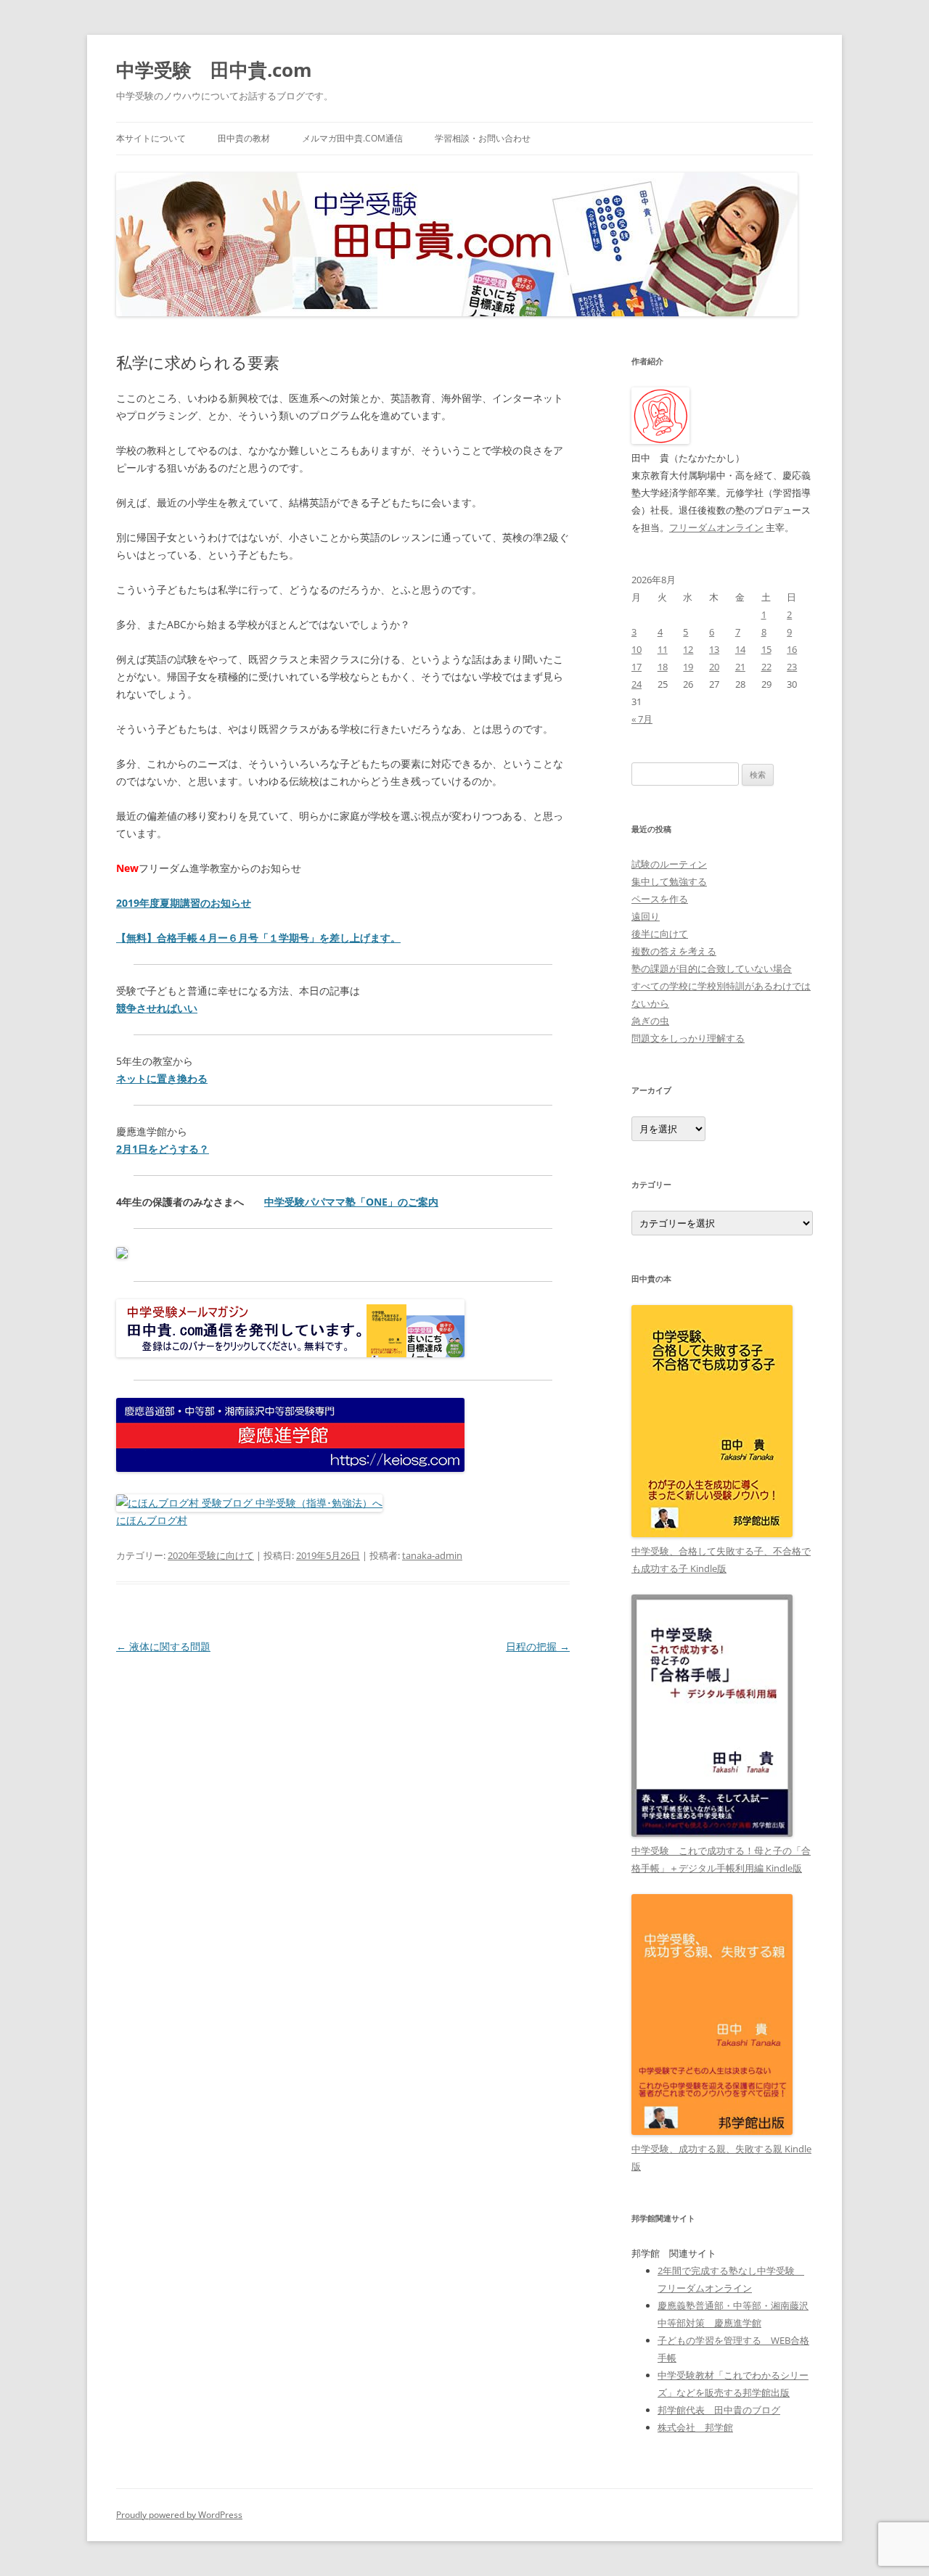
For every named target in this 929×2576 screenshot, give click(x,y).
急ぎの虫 (650, 1021)
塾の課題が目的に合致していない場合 (712, 968)
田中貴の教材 (244, 138)
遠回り (646, 916)
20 (714, 667)
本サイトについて (151, 138)
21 (740, 667)
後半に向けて (660, 934)
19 (688, 667)
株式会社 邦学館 (695, 2427)
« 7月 (642, 719)
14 (740, 649)
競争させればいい (157, 1008)
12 (688, 649)
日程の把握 (538, 1646)
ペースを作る (660, 899)
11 (663, 649)
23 (792, 667)
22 (766, 667)
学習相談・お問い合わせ (483, 138)
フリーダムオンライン (716, 527)
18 (663, 667)
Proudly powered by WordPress (179, 2515)
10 (637, 649)
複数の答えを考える (674, 951)
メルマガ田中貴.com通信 (352, 138)
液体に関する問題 (163, 1646)
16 (792, 649)
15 (766, 649)
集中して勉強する (669, 881)
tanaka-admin (432, 1555)
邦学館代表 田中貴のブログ (719, 2410)
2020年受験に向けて (211, 1555)
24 (637, 684)
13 (714, 649)
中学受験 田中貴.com (214, 70)
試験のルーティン (669, 864)
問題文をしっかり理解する (688, 1038)
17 (637, 667)
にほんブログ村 (152, 1520)
